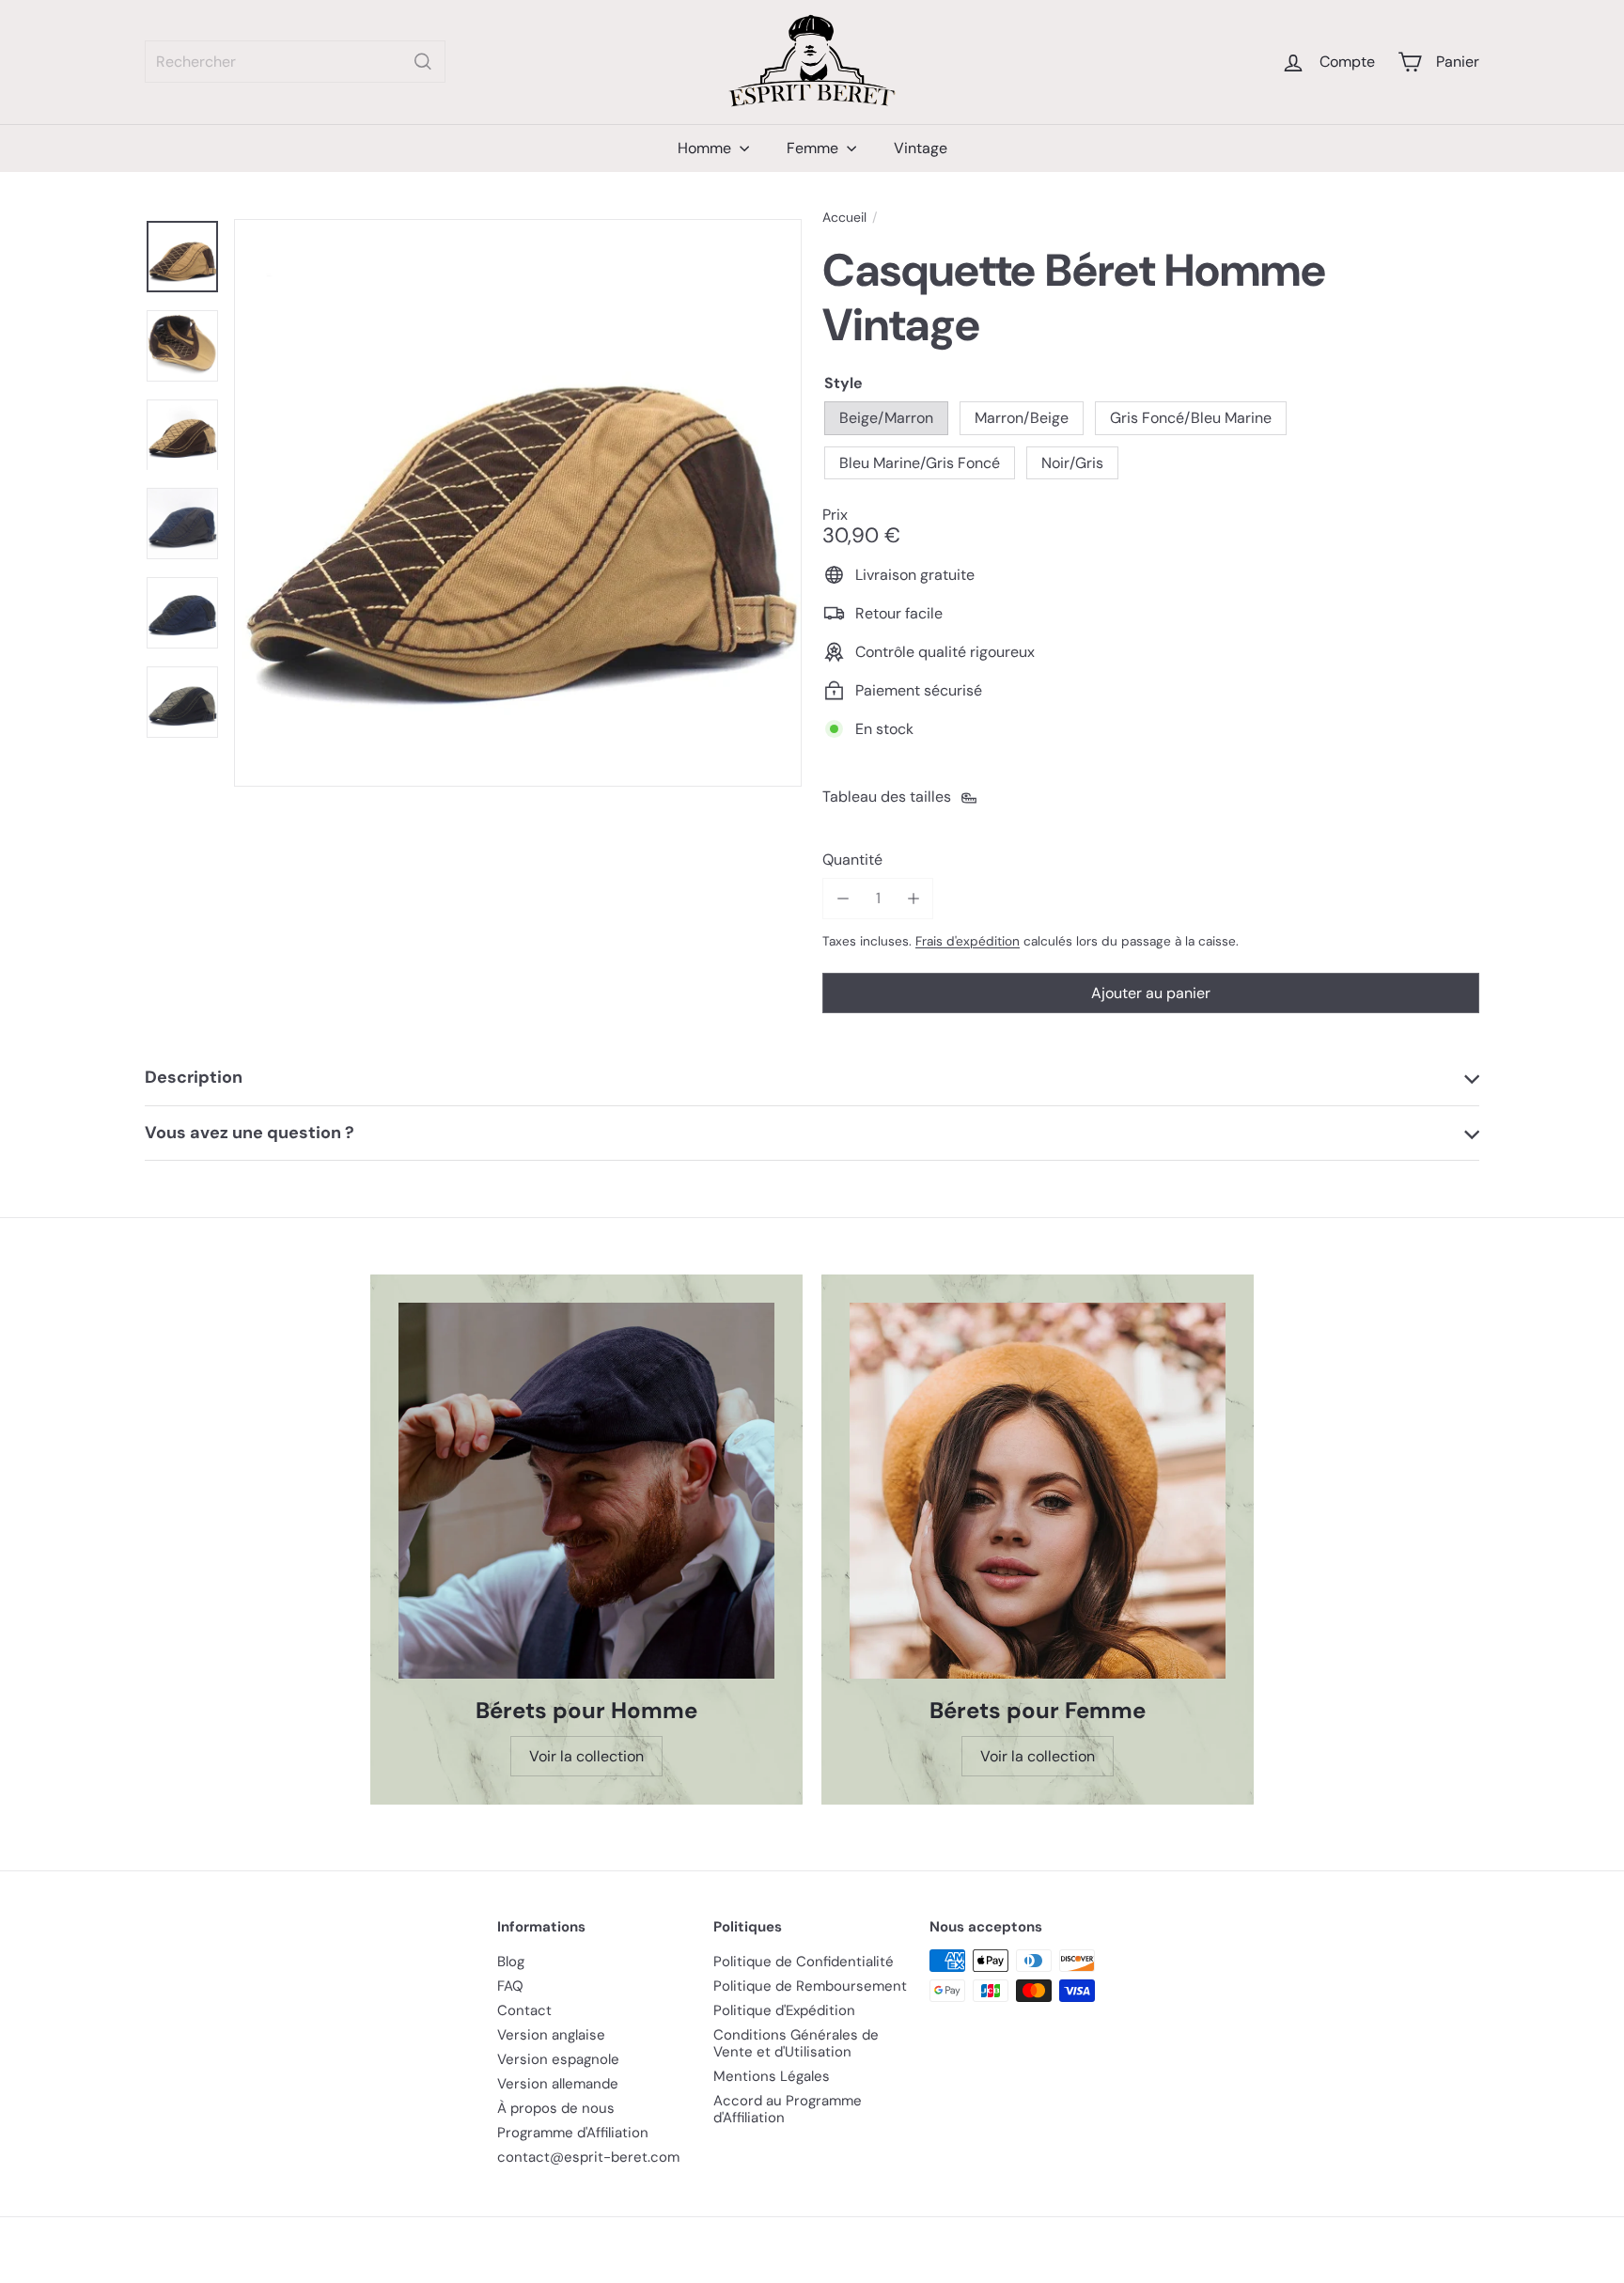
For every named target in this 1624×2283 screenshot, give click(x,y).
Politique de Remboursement (810, 1986)
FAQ (510, 1986)
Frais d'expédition (968, 940)
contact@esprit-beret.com (588, 2157)
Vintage (921, 148)
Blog (511, 1962)
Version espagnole (558, 2059)
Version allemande (558, 2084)
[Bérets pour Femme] (1038, 1491)
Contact (524, 2010)
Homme (706, 148)
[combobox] (295, 62)
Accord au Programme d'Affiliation (788, 2109)
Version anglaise (551, 2035)
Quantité (852, 860)
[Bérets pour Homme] (586, 1491)
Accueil (844, 218)
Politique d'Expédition (784, 2010)
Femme (814, 148)
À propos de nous (556, 2108)
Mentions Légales (772, 2076)
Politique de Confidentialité (804, 1962)
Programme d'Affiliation (573, 2133)
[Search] (423, 62)
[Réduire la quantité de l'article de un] (843, 898)
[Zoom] (518, 503)
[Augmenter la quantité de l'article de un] (913, 898)
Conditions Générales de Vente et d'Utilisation (796, 2043)
